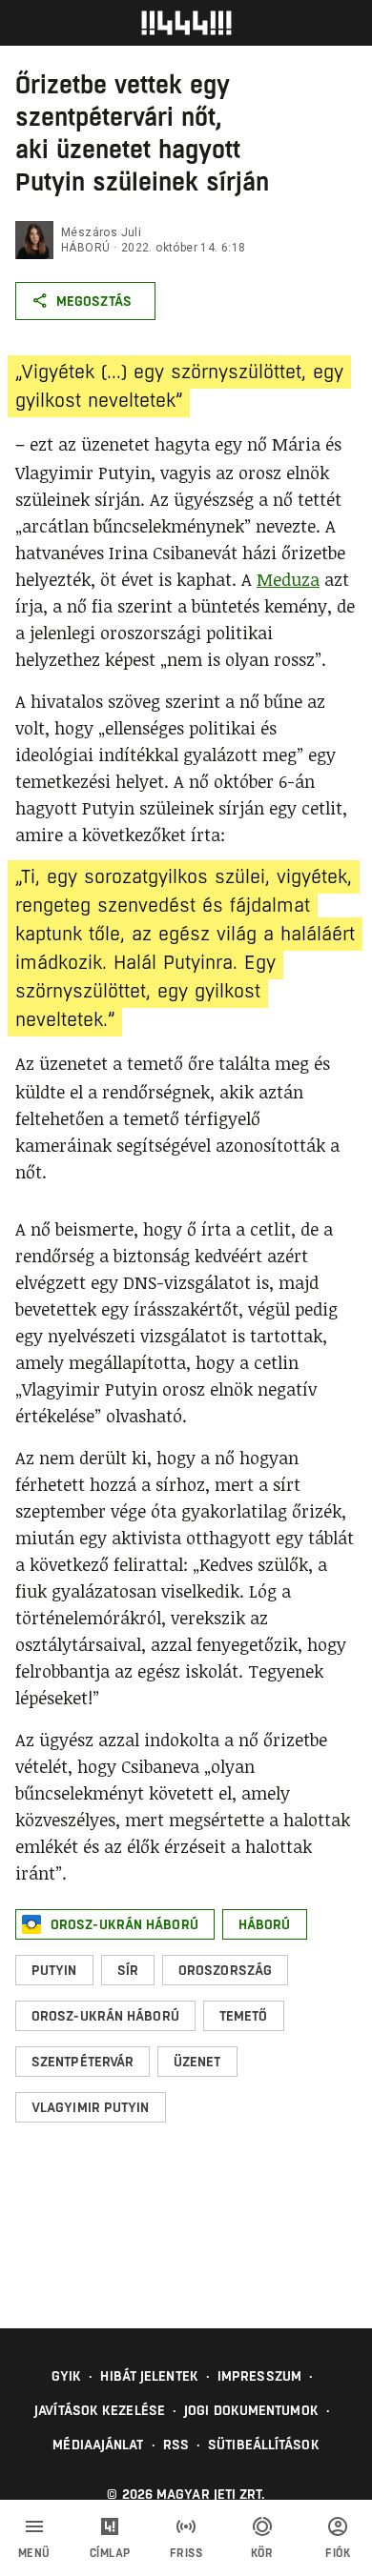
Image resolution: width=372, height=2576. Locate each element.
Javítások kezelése (100, 2410)
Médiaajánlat (98, 2445)
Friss (186, 2553)
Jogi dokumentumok (251, 2410)
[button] (115, 1924)
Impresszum (259, 2376)
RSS (176, 2445)
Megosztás (94, 301)
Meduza (288, 579)
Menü (34, 2553)
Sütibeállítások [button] (264, 2445)
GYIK (66, 2376)
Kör (262, 2553)
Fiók (338, 2553)
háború (85, 248)
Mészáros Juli (101, 232)
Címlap (110, 2553)
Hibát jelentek (149, 2376)
